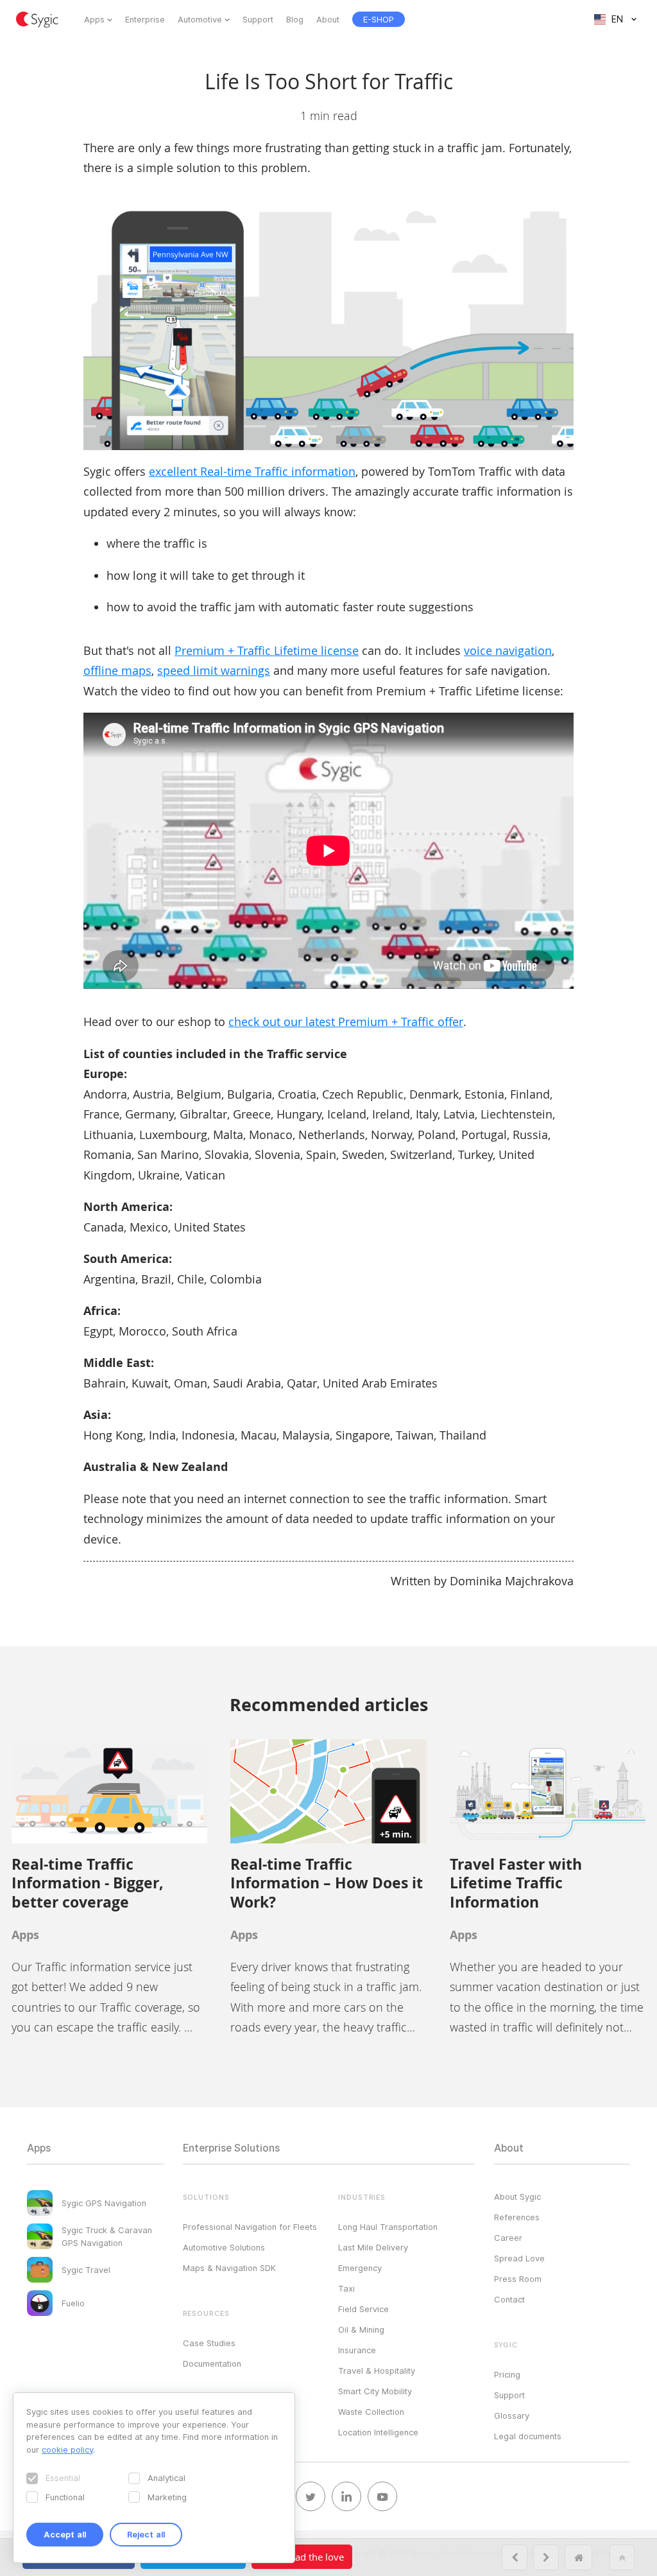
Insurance (357, 2350)
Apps (94, 19)
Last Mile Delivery (373, 2247)
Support (258, 19)
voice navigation (508, 650)
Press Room (518, 2279)
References (517, 2217)
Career (508, 2238)
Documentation (212, 2363)
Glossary (512, 2415)
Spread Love (519, 2258)
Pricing (507, 2374)
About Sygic (517, 2197)
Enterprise (145, 19)
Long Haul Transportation (388, 2227)
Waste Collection (371, 2412)
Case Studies (209, 2343)
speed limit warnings (214, 670)
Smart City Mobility (375, 2391)
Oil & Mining (361, 2329)
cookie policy (67, 2450)
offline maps (117, 670)
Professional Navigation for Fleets (250, 2227)
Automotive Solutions (224, 2247)
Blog (295, 19)
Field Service (363, 2309)
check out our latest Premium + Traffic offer (346, 1022)
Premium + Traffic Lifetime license (267, 650)
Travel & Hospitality (377, 2371)
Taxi (346, 2288)
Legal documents (528, 2436)
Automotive (200, 19)
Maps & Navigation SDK (229, 2268)
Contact (509, 2299)
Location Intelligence (378, 2432)
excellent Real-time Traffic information (252, 471)
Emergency (360, 2268)
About (328, 19)
